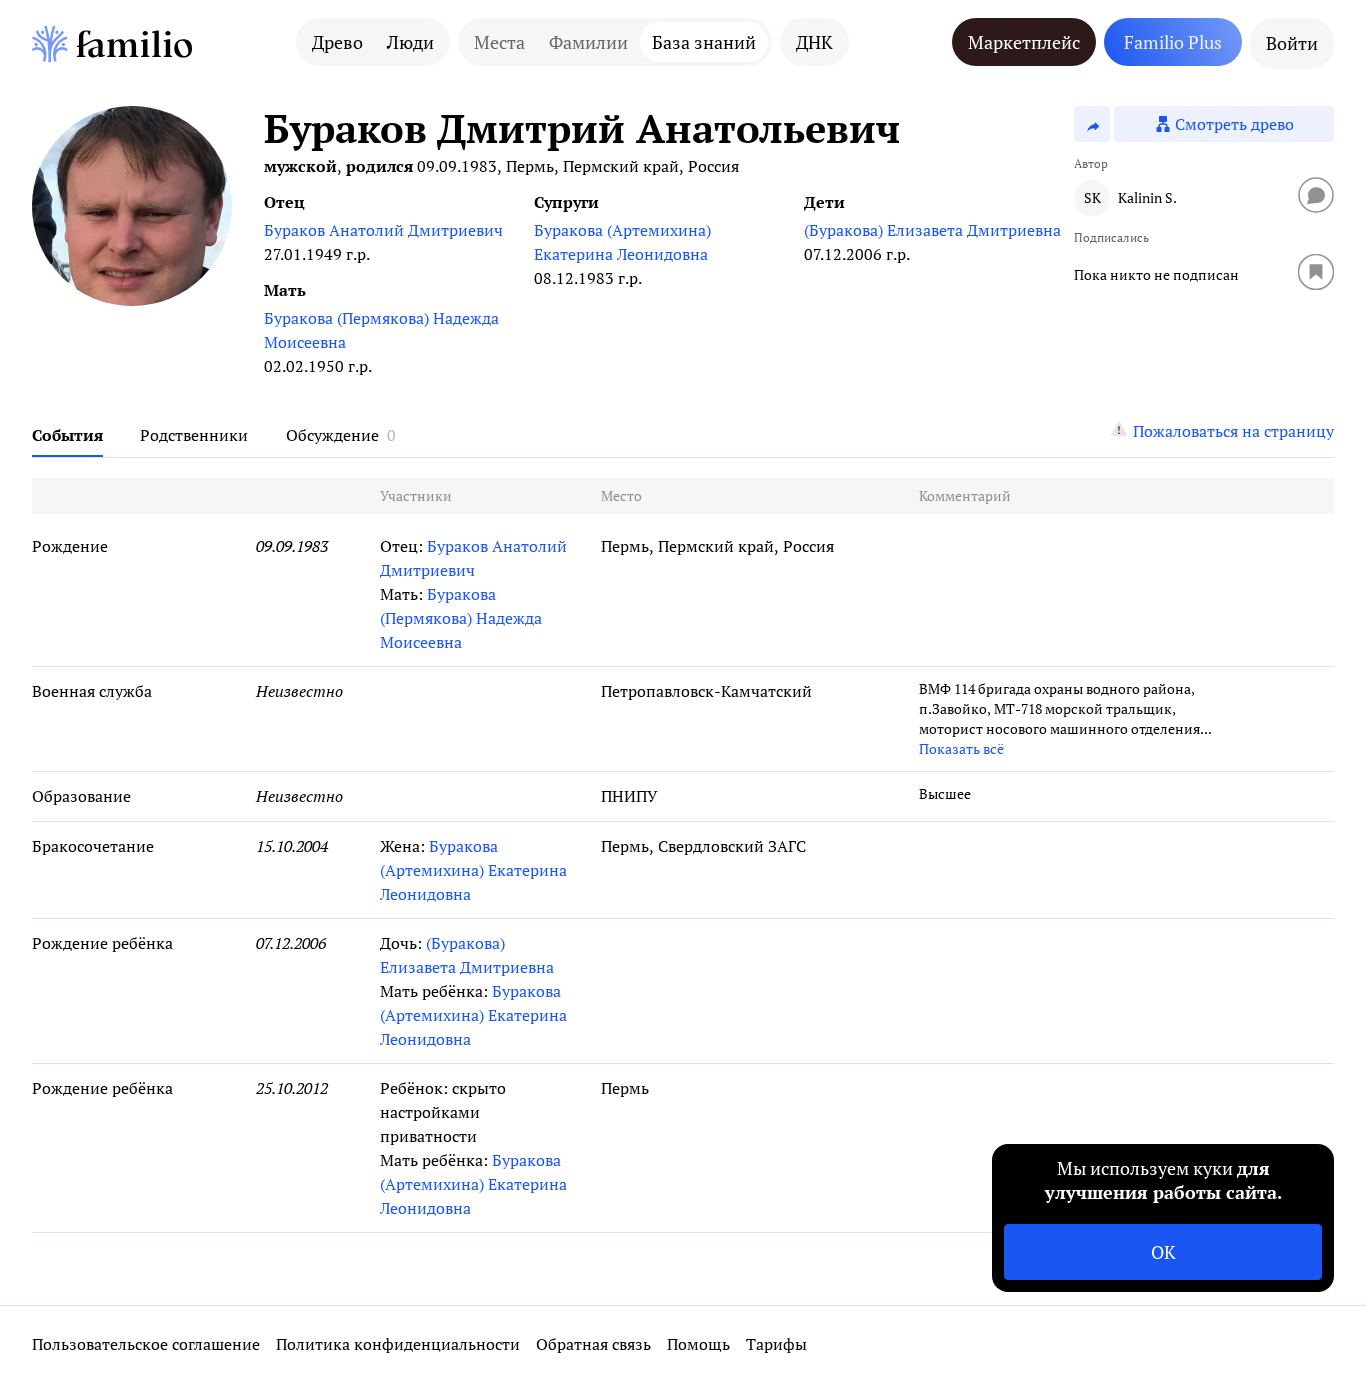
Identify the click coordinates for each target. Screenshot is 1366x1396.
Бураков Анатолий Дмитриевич (383, 230)
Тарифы (776, 1344)
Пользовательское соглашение (146, 1344)
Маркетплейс (1024, 42)
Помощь (698, 1344)
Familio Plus (1173, 42)
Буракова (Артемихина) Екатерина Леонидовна (622, 242)
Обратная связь (593, 1344)
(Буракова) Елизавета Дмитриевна (932, 230)
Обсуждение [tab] (332, 435)
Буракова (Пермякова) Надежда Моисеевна (381, 330)
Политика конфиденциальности (398, 1344)
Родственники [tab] (194, 435)
